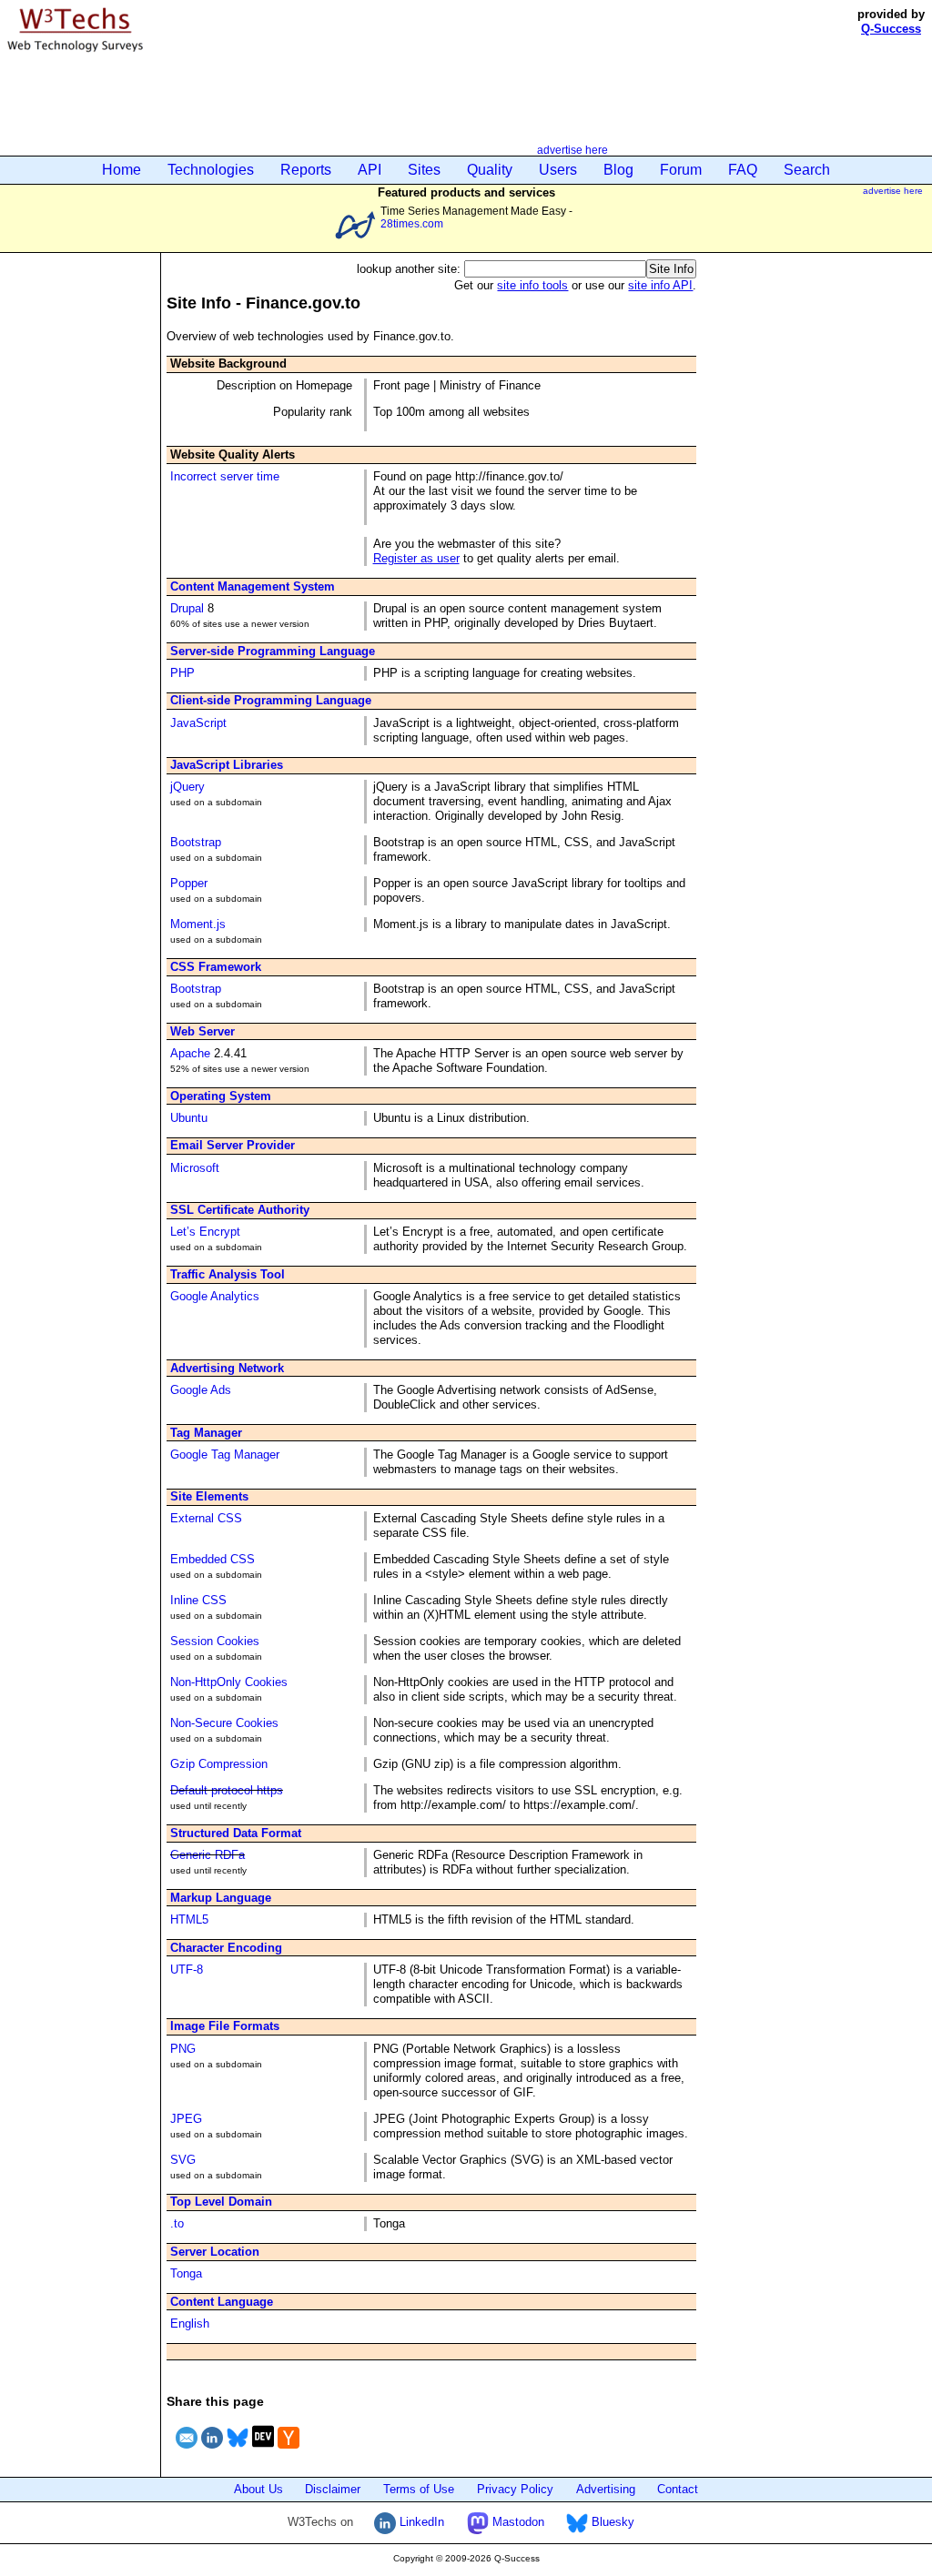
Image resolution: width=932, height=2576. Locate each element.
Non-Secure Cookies (224, 1723)
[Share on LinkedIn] (212, 2451)
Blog (618, 170)
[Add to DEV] (263, 2451)
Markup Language (221, 1898)
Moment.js (198, 924)
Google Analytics (215, 1296)
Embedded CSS (213, 1559)
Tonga (186, 2273)
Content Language (222, 2302)
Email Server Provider (233, 1145)
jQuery (187, 787)
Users (558, 170)
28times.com (412, 223)
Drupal (187, 608)
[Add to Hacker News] (289, 2451)
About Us (258, 2489)
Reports (306, 170)
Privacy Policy (515, 2489)
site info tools (532, 285)
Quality (490, 170)
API (370, 170)
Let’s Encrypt (205, 1232)
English (190, 2323)
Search (807, 170)
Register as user (416, 558)
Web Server (203, 1031)
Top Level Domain (221, 2202)
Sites (424, 170)
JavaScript (198, 723)
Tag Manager (206, 1433)
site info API (660, 285)
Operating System (221, 1096)
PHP (182, 673)
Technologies (211, 170)
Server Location (215, 2252)
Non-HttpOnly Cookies (229, 1682)
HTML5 (189, 1919)
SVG (183, 2160)
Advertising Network (227, 1368)
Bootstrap (196, 842)
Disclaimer (333, 2489)
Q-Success (891, 29)
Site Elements (209, 1496)
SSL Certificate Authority (240, 1210)
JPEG (186, 2119)
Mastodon (517, 2522)
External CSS (206, 1518)
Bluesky (611, 2522)
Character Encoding (226, 1948)
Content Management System (253, 586)
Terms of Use (419, 2489)
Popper (189, 883)
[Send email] (187, 2451)
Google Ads (201, 1390)
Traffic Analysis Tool (228, 1274)
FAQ (743, 170)
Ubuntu (189, 1118)
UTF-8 (187, 1970)
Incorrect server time (225, 476)
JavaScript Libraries (227, 765)
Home (122, 170)
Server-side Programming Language (273, 651)
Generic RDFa (208, 1855)
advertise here (572, 150)
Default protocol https (227, 1790)
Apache (190, 1053)
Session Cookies (215, 1641)
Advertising (606, 2489)
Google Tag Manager (225, 1455)
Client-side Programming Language (271, 700)
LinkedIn (420, 2522)
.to (177, 2223)
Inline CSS (198, 1600)
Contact (678, 2489)
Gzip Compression (219, 1764)
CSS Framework (216, 967)
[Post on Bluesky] (238, 2451)
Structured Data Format (236, 1833)
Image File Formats (225, 2026)
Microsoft (195, 1168)
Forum (681, 170)
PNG (183, 2049)
